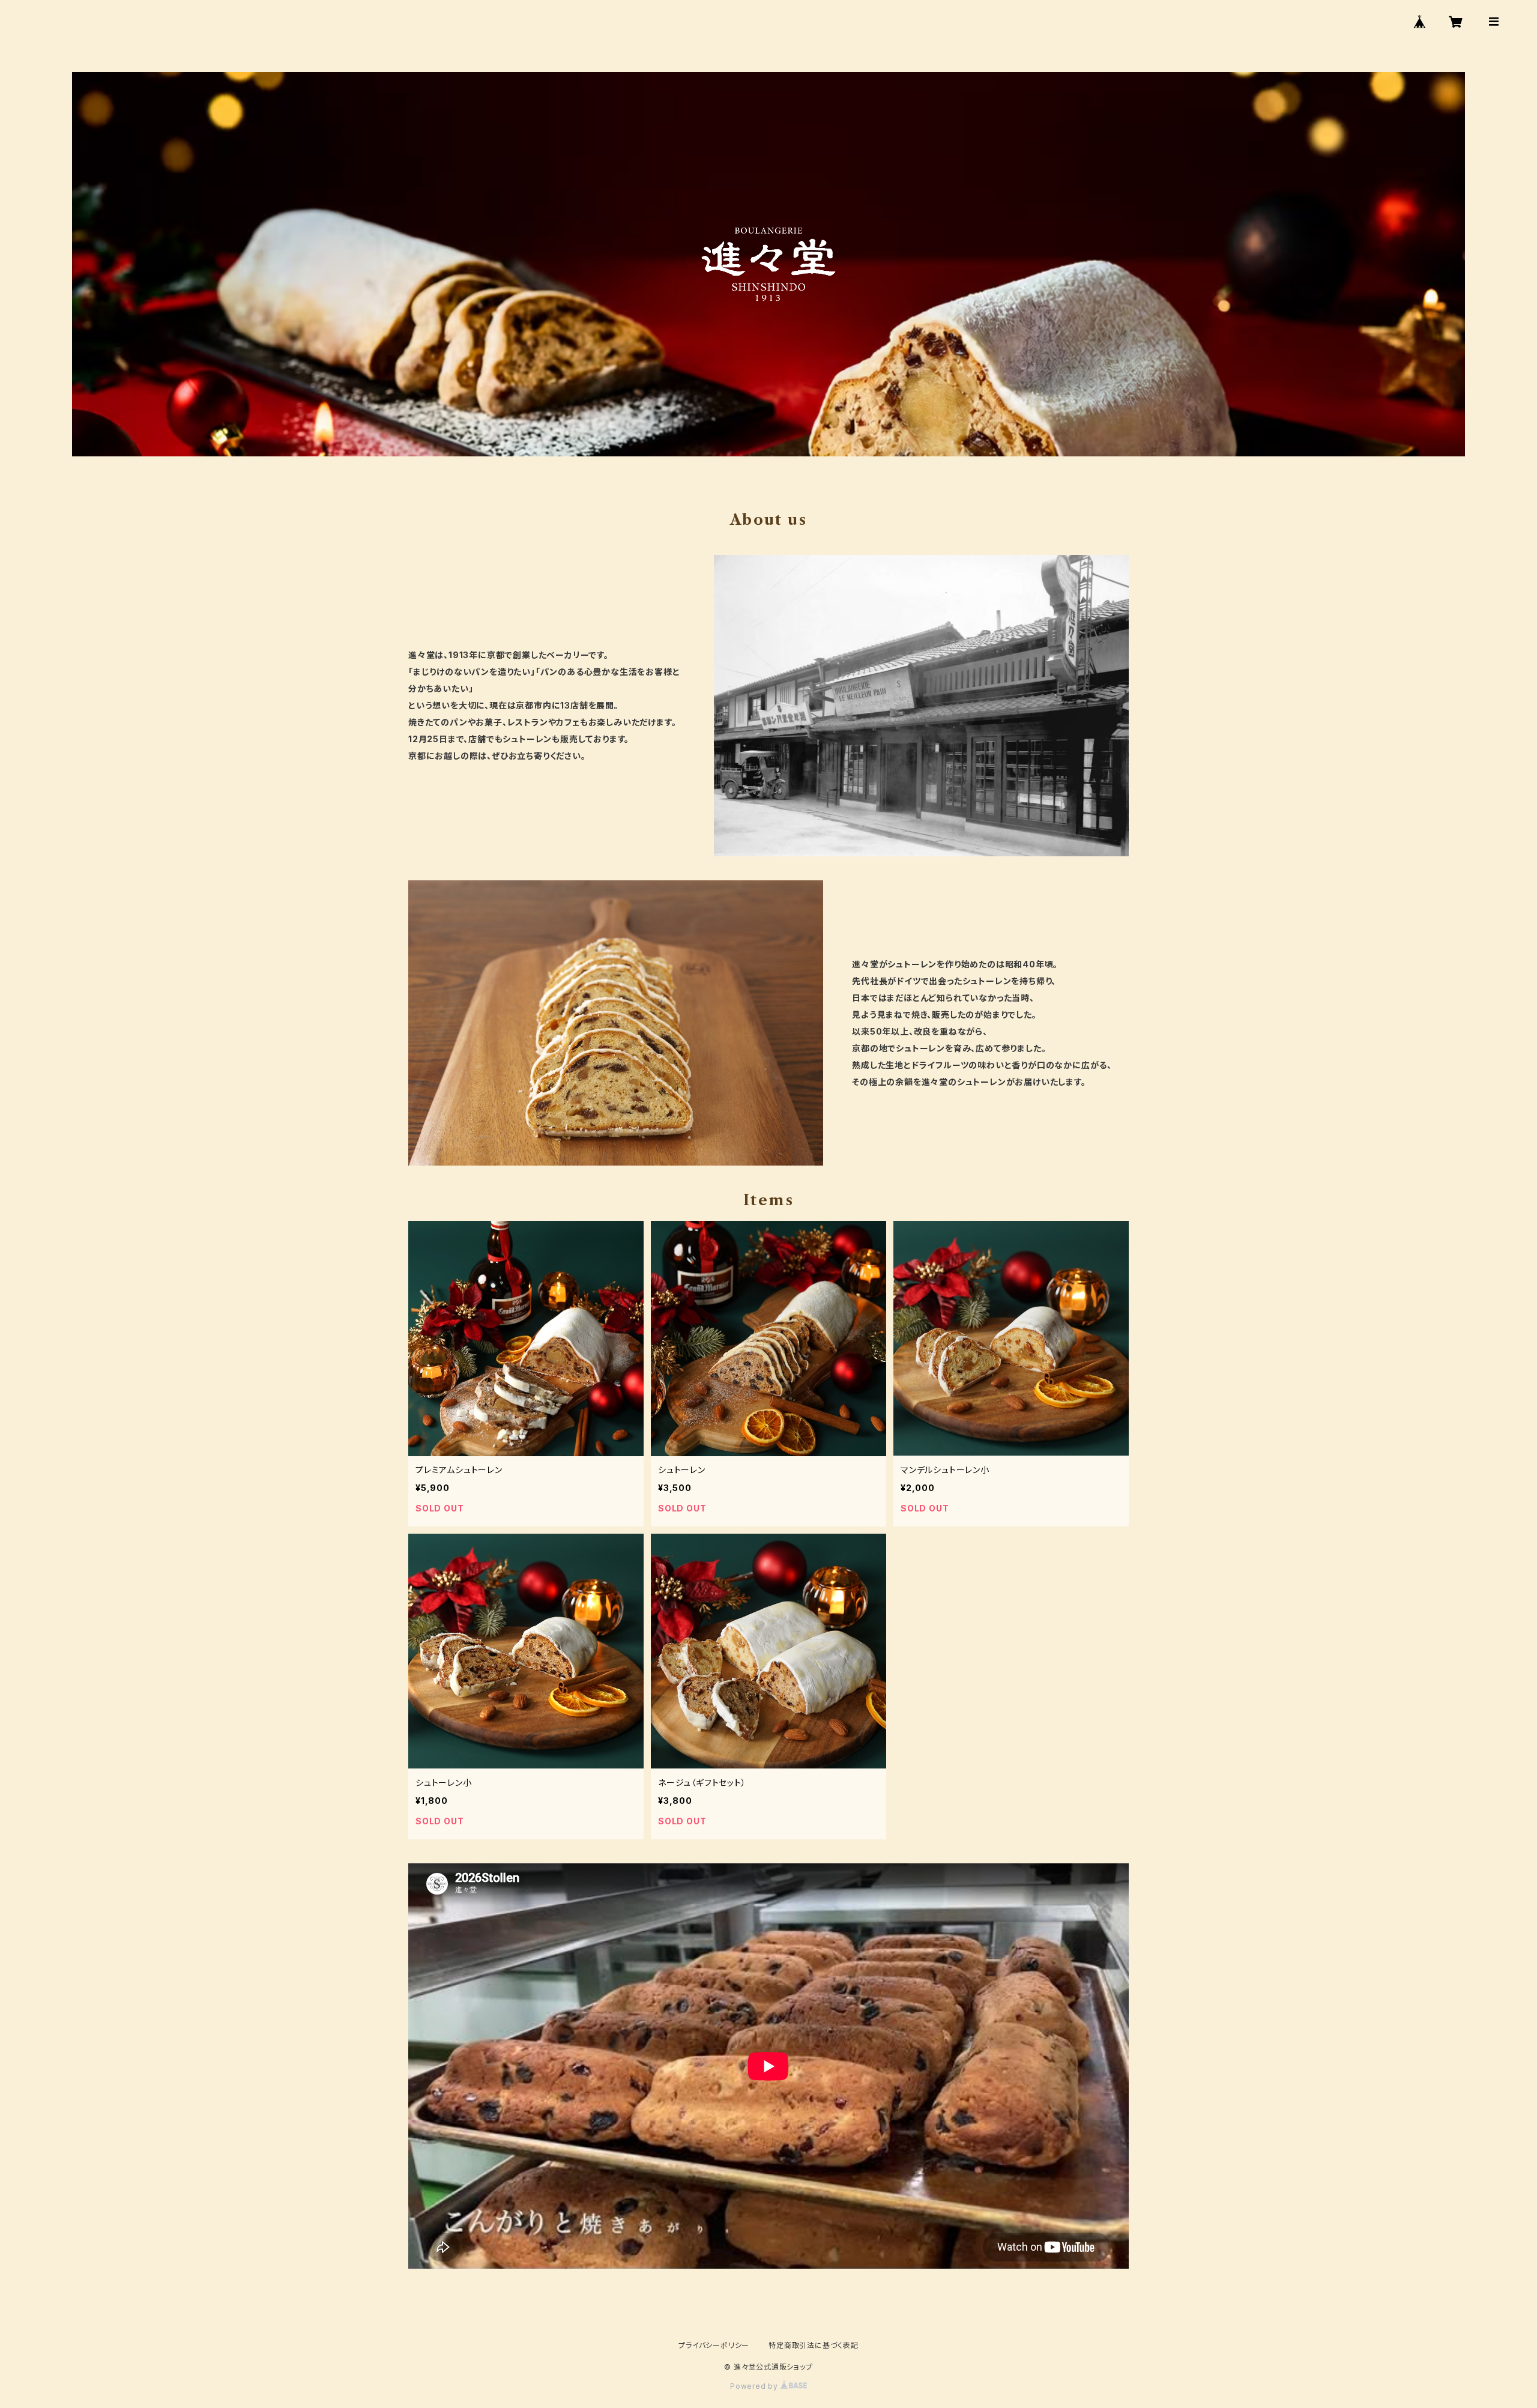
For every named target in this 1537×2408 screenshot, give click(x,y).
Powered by (755, 2386)
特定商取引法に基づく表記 (814, 2345)
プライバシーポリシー (714, 2345)
